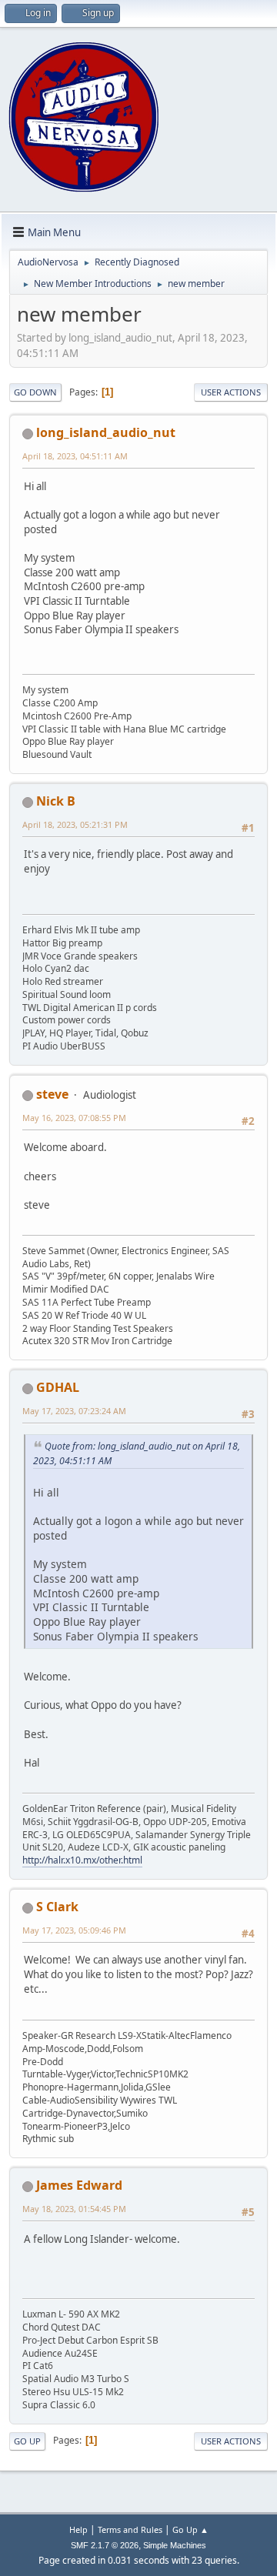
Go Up (27, 2441)
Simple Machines (175, 2545)
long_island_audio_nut (106, 432)
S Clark (57, 1907)
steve (52, 1094)
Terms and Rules (130, 2529)
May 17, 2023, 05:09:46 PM (74, 1930)
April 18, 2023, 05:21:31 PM (75, 824)
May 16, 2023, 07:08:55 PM (74, 1118)
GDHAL (58, 1387)
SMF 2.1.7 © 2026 (105, 2545)
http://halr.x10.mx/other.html (82, 1860)
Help (78, 2529)
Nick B (56, 801)
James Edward (79, 2185)
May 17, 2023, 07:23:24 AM (74, 1411)
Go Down (35, 392)
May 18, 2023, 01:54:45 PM (74, 2209)
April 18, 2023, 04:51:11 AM (75, 456)
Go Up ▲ (190, 2529)
